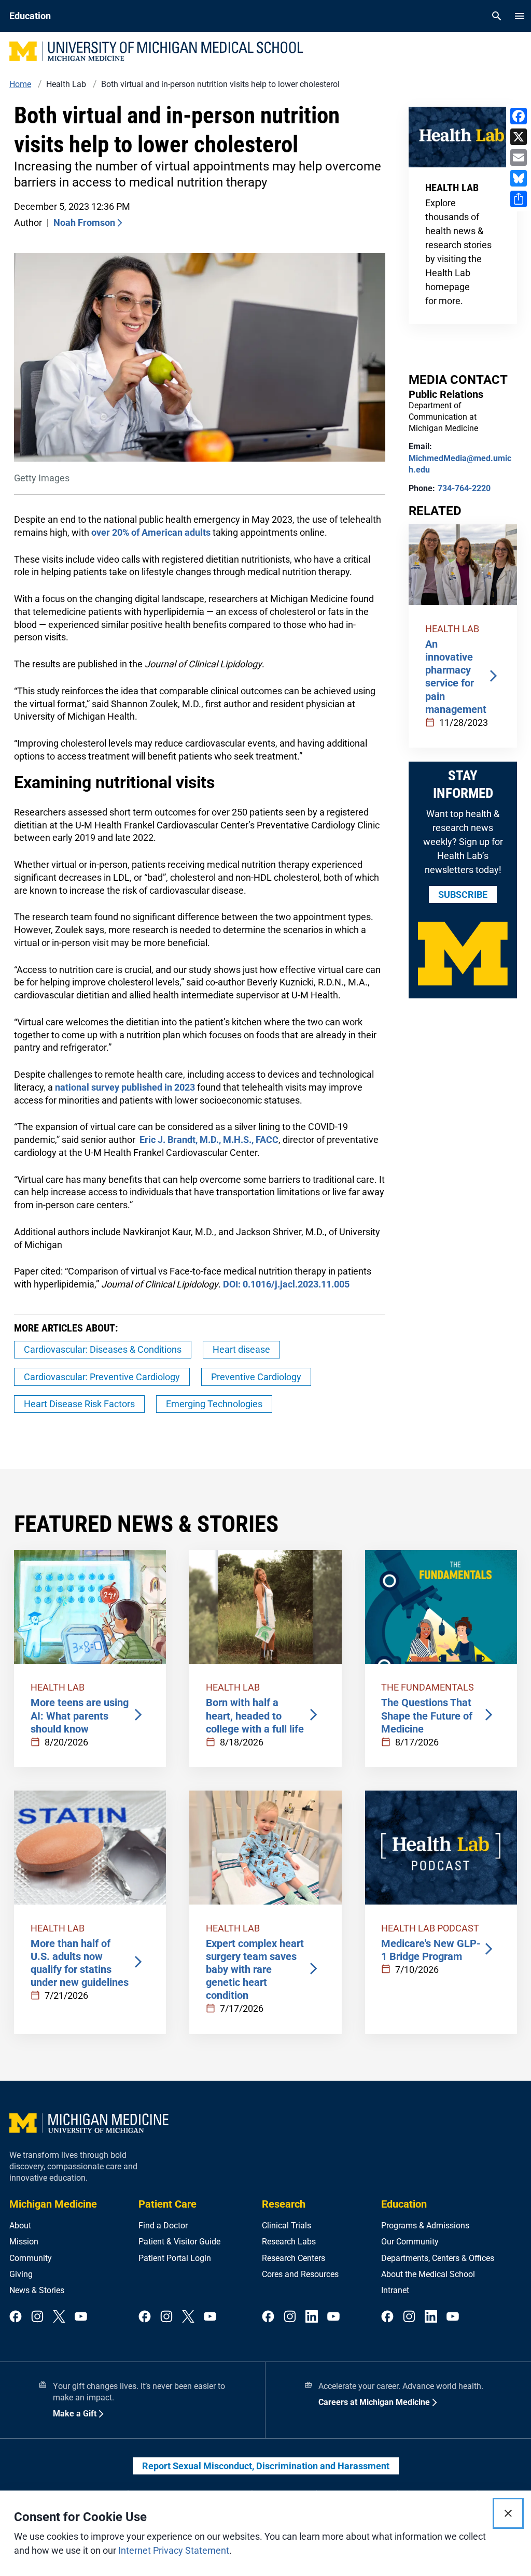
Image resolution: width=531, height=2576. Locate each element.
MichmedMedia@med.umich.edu (460, 464)
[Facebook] (519, 116)
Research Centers (294, 2258)
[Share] (519, 199)
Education (404, 2204)
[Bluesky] (519, 178)
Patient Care (167, 2204)
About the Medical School (428, 2274)
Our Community (410, 2242)
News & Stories (37, 2290)
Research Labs (289, 2242)
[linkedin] (312, 2317)
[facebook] (16, 2317)
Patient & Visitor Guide (179, 2242)
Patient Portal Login (175, 2258)
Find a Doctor (163, 2226)
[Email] (519, 158)
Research (284, 2204)
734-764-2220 (464, 488)
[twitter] (59, 2317)
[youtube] (81, 2317)
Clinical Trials (287, 2226)
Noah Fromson (84, 223)
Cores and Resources (300, 2274)
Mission (24, 2242)
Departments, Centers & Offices (438, 2258)
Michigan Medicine (53, 2204)
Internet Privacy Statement (174, 2550)
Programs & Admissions (425, 2226)
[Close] (508, 2513)
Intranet (395, 2290)
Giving (21, 2274)
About (20, 2226)
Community (31, 2258)
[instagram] (37, 2317)
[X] (519, 137)
